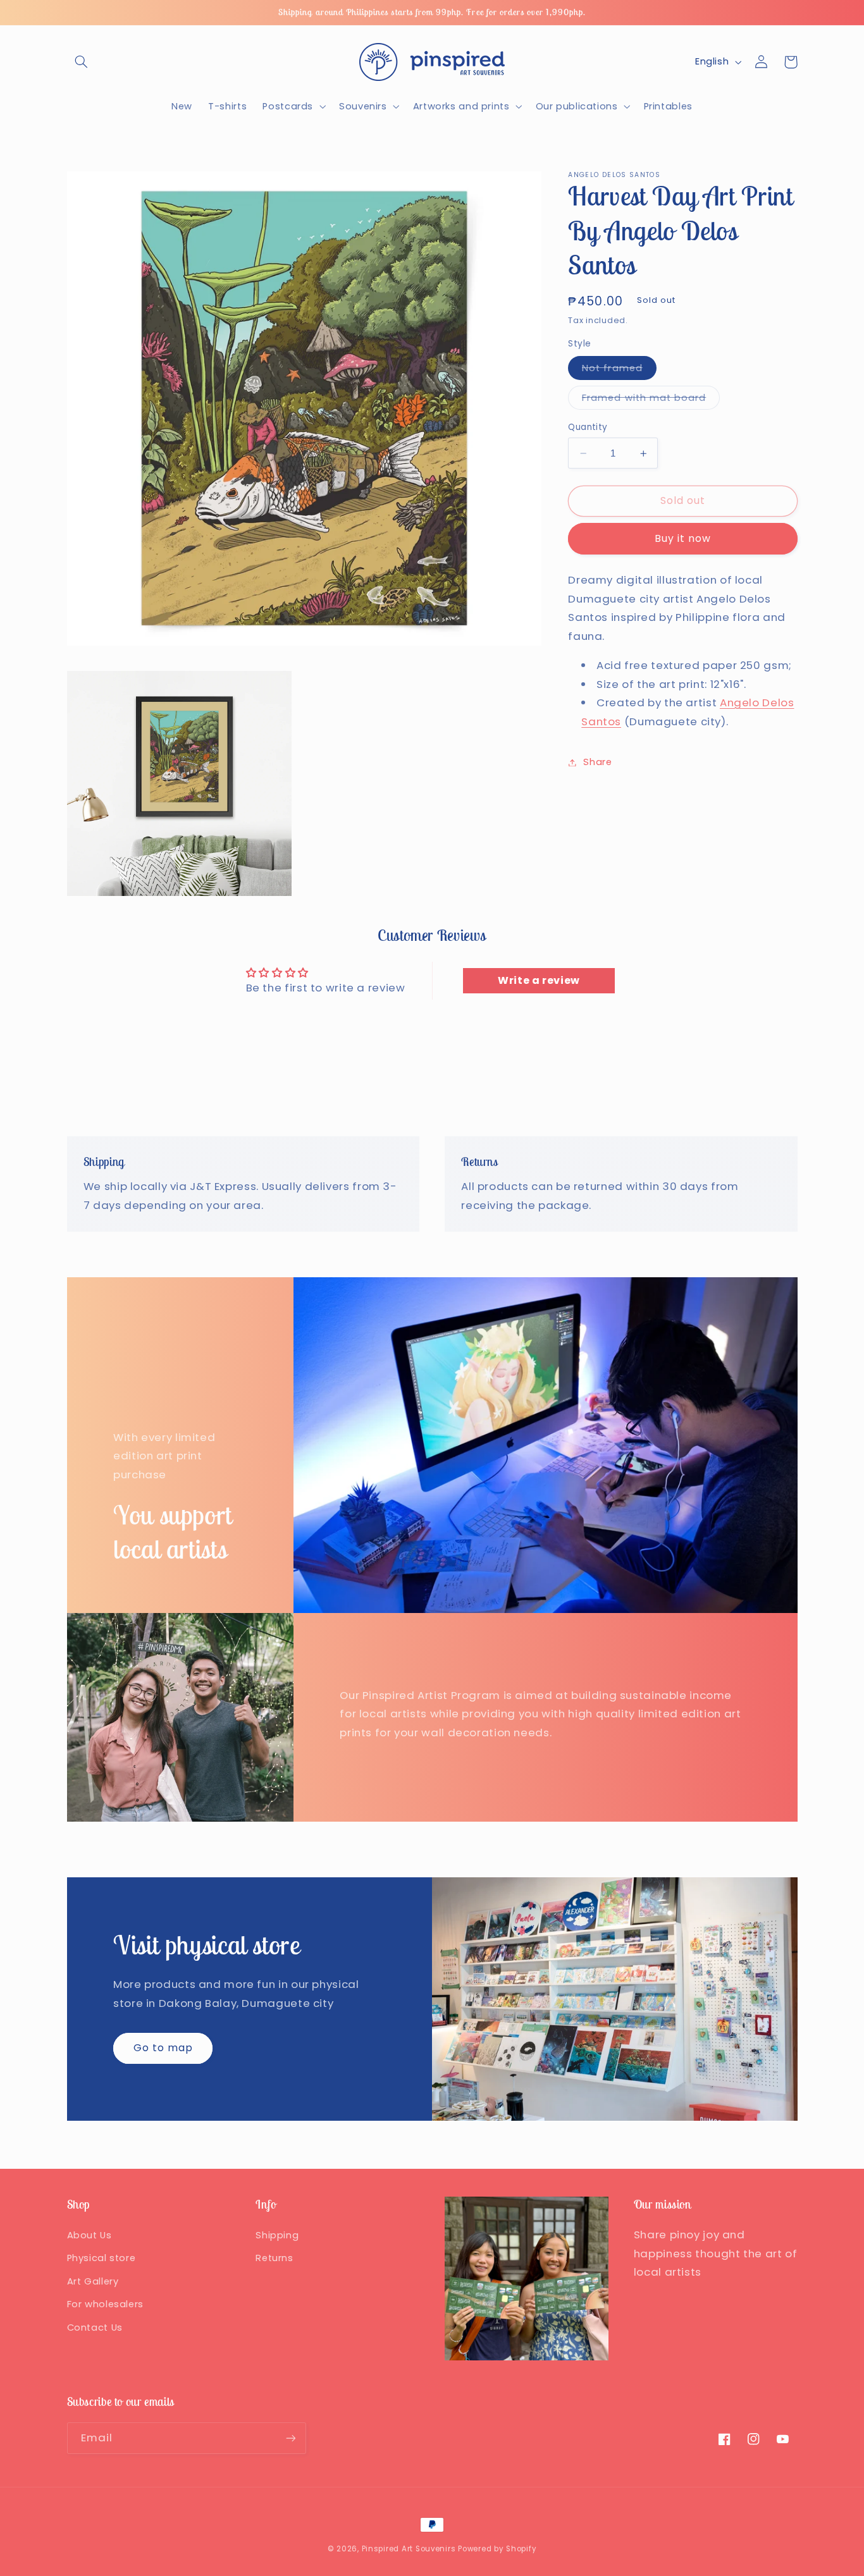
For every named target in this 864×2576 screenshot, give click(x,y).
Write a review (539, 980)
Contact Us (95, 2328)
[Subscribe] (290, 2438)
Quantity (588, 427)
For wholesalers (105, 2304)
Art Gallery (93, 2281)
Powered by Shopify (497, 2549)
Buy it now (683, 538)
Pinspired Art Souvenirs (409, 2549)
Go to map (163, 2048)
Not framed (619, 371)
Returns (274, 2258)
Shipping (277, 2235)
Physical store (102, 2258)
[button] (82, 62)
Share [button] (597, 762)
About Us (89, 2235)
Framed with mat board (651, 400)
